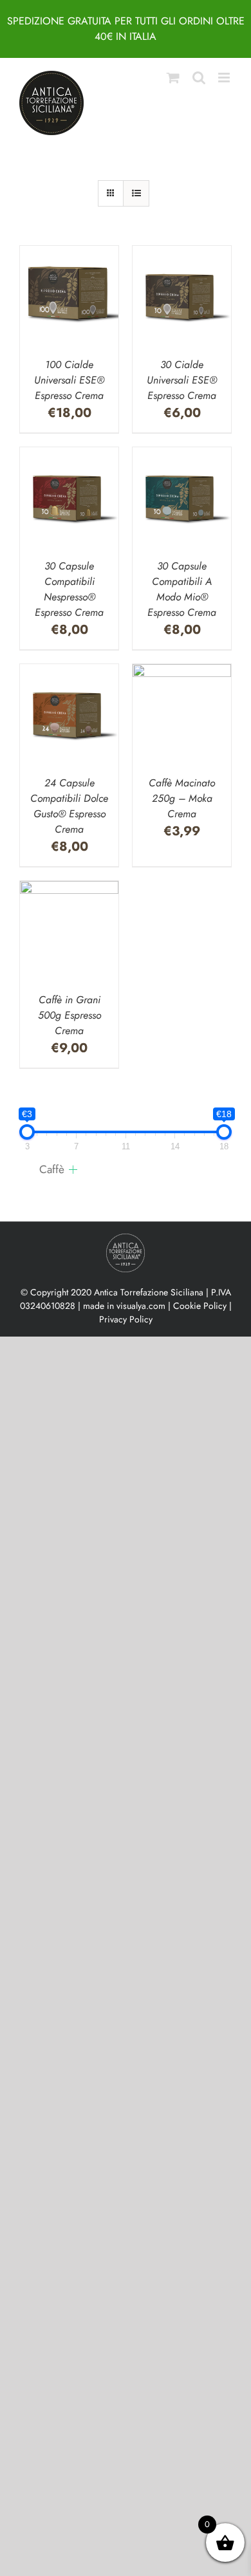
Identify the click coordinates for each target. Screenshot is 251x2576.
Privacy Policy (126, 1319)
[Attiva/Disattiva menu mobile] (225, 78)
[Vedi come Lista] (136, 193)
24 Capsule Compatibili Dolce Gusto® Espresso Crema (69, 806)
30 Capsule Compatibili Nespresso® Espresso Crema (69, 589)
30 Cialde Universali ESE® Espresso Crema (182, 380)
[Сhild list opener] (73, 1170)
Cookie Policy (200, 1306)
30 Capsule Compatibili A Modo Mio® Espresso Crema (182, 589)
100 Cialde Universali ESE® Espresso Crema (69, 380)
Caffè (52, 1169)
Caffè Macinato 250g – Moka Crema (182, 798)
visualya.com (141, 1306)
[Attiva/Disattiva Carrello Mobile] (173, 78)
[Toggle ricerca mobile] (199, 78)
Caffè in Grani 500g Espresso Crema (70, 1015)
